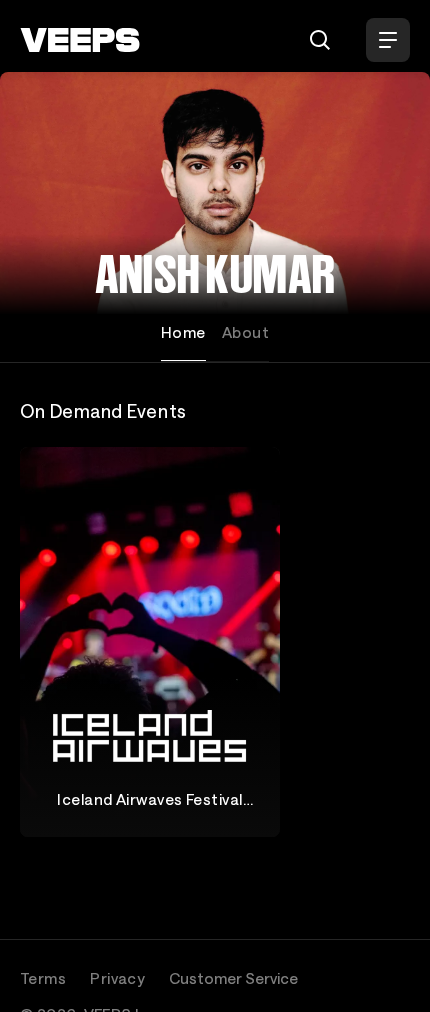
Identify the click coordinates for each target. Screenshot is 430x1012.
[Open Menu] (388, 40)
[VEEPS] (80, 40)
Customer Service (233, 978)
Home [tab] (183, 332)
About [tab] (245, 332)
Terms (43, 978)
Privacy (117, 978)
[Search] (320, 40)
